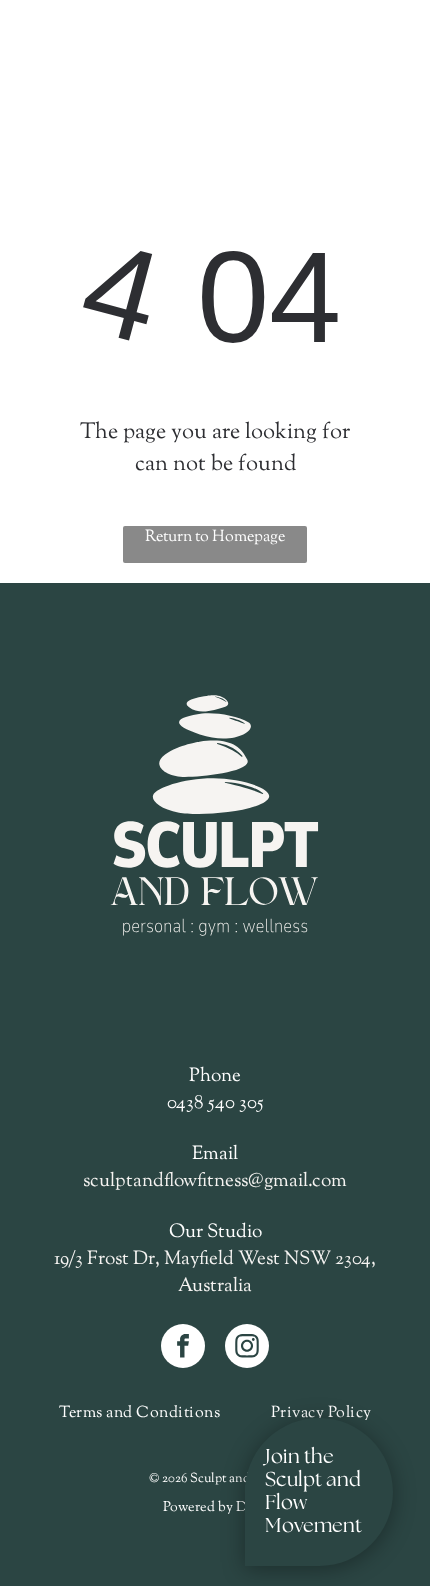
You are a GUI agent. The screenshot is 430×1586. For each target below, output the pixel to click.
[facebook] (183, 1348)
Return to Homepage (215, 537)
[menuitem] (140, 1413)
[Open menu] (56, 51)
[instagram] (247, 1348)
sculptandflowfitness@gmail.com (215, 1181)
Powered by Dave (215, 1508)
